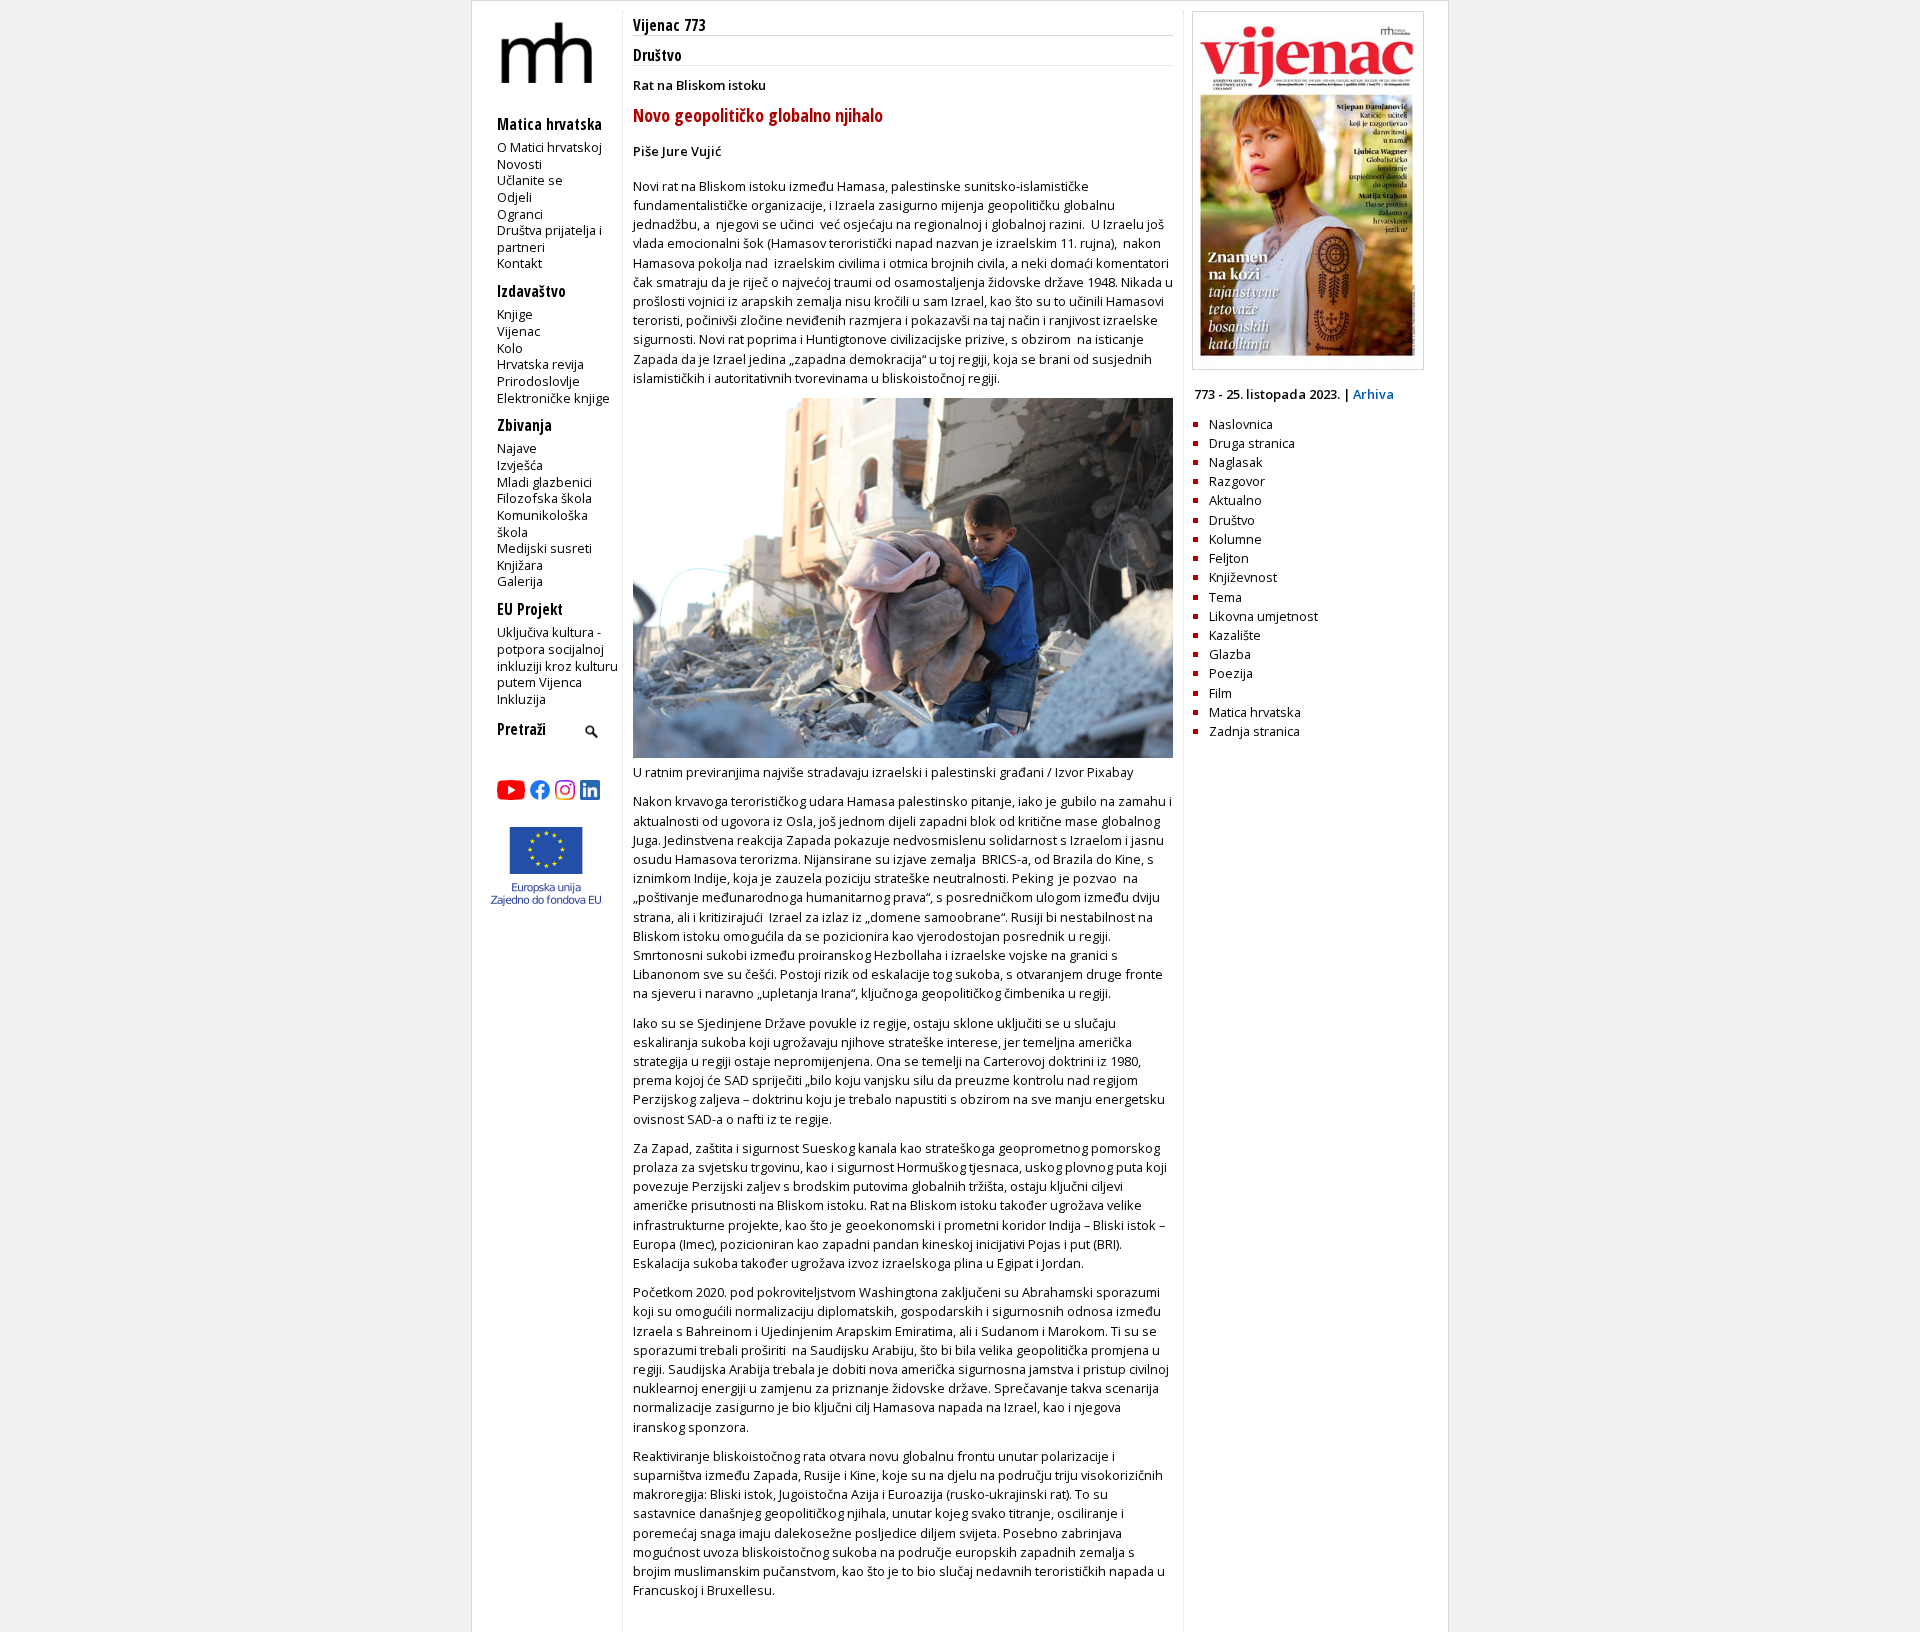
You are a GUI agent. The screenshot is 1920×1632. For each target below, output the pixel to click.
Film (1220, 693)
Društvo (657, 55)
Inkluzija (521, 699)
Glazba (1230, 654)
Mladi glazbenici (544, 482)
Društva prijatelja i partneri (549, 238)
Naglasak (1236, 462)
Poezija (1231, 673)
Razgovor (1237, 481)
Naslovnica (1241, 424)
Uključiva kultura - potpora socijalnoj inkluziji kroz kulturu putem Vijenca (557, 657)
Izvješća (520, 465)
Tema (1225, 597)
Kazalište (1235, 635)
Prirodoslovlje (538, 381)
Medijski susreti (544, 548)
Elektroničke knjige (553, 398)
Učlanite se (530, 180)
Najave (517, 448)
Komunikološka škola (542, 523)
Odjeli (514, 197)
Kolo (510, 348)
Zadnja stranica (1254, 731)
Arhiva (1373, 394)
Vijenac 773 (669, 25)
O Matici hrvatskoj (549, 147)
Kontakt (519, 263)
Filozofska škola (544, 498)
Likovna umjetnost (1263, 616)
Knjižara (520, 565)
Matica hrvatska (1255, 712)
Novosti (519, 164)
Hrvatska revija (540, 364)
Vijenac (518, 331)
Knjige (515, 314)
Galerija (520, 581)
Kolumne (1235, 539)
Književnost (1243, 577)
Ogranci (520, 214)
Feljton (1229, 558)
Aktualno (1235, 500)
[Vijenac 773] (1308, 365)
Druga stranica (1252, 443)
